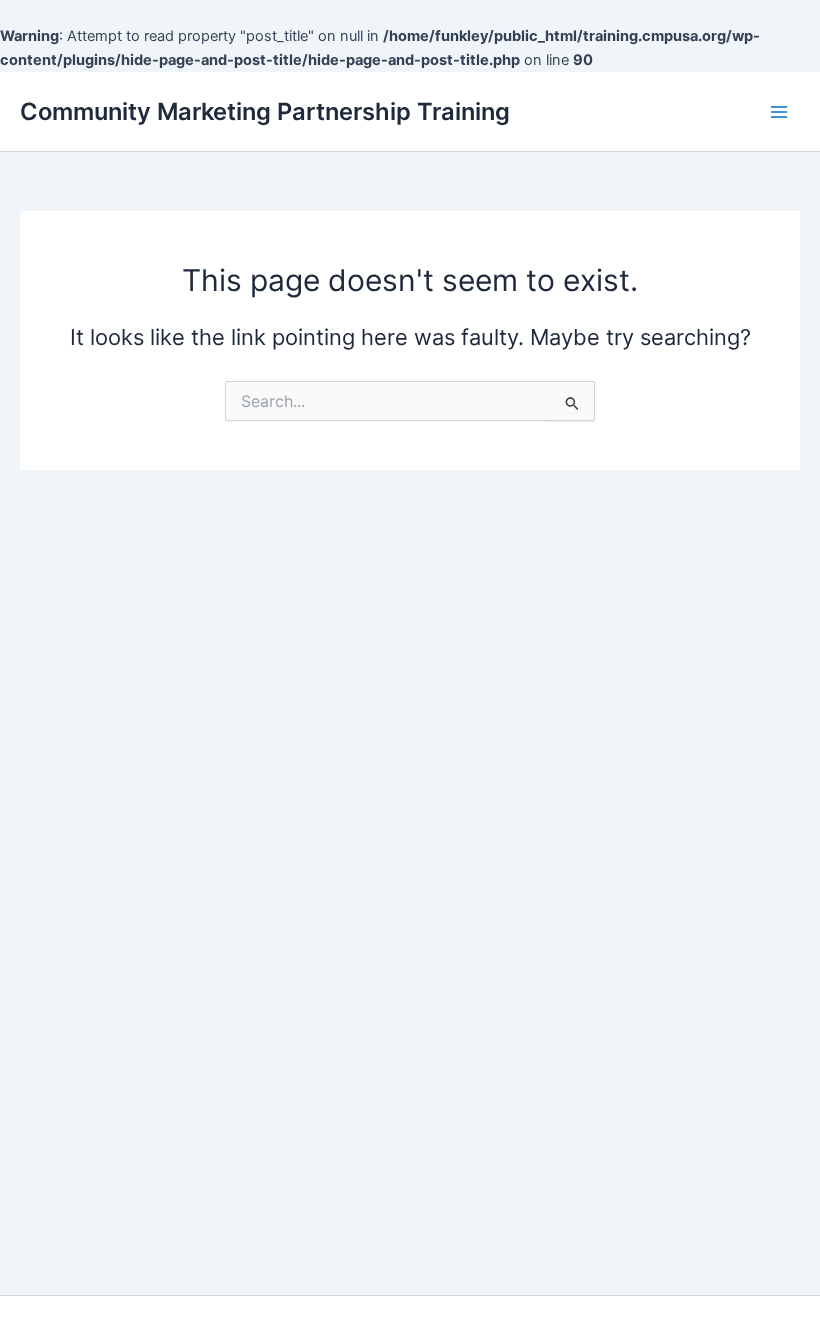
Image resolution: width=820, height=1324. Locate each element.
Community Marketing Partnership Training (265, 111)
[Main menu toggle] (779, 112)
